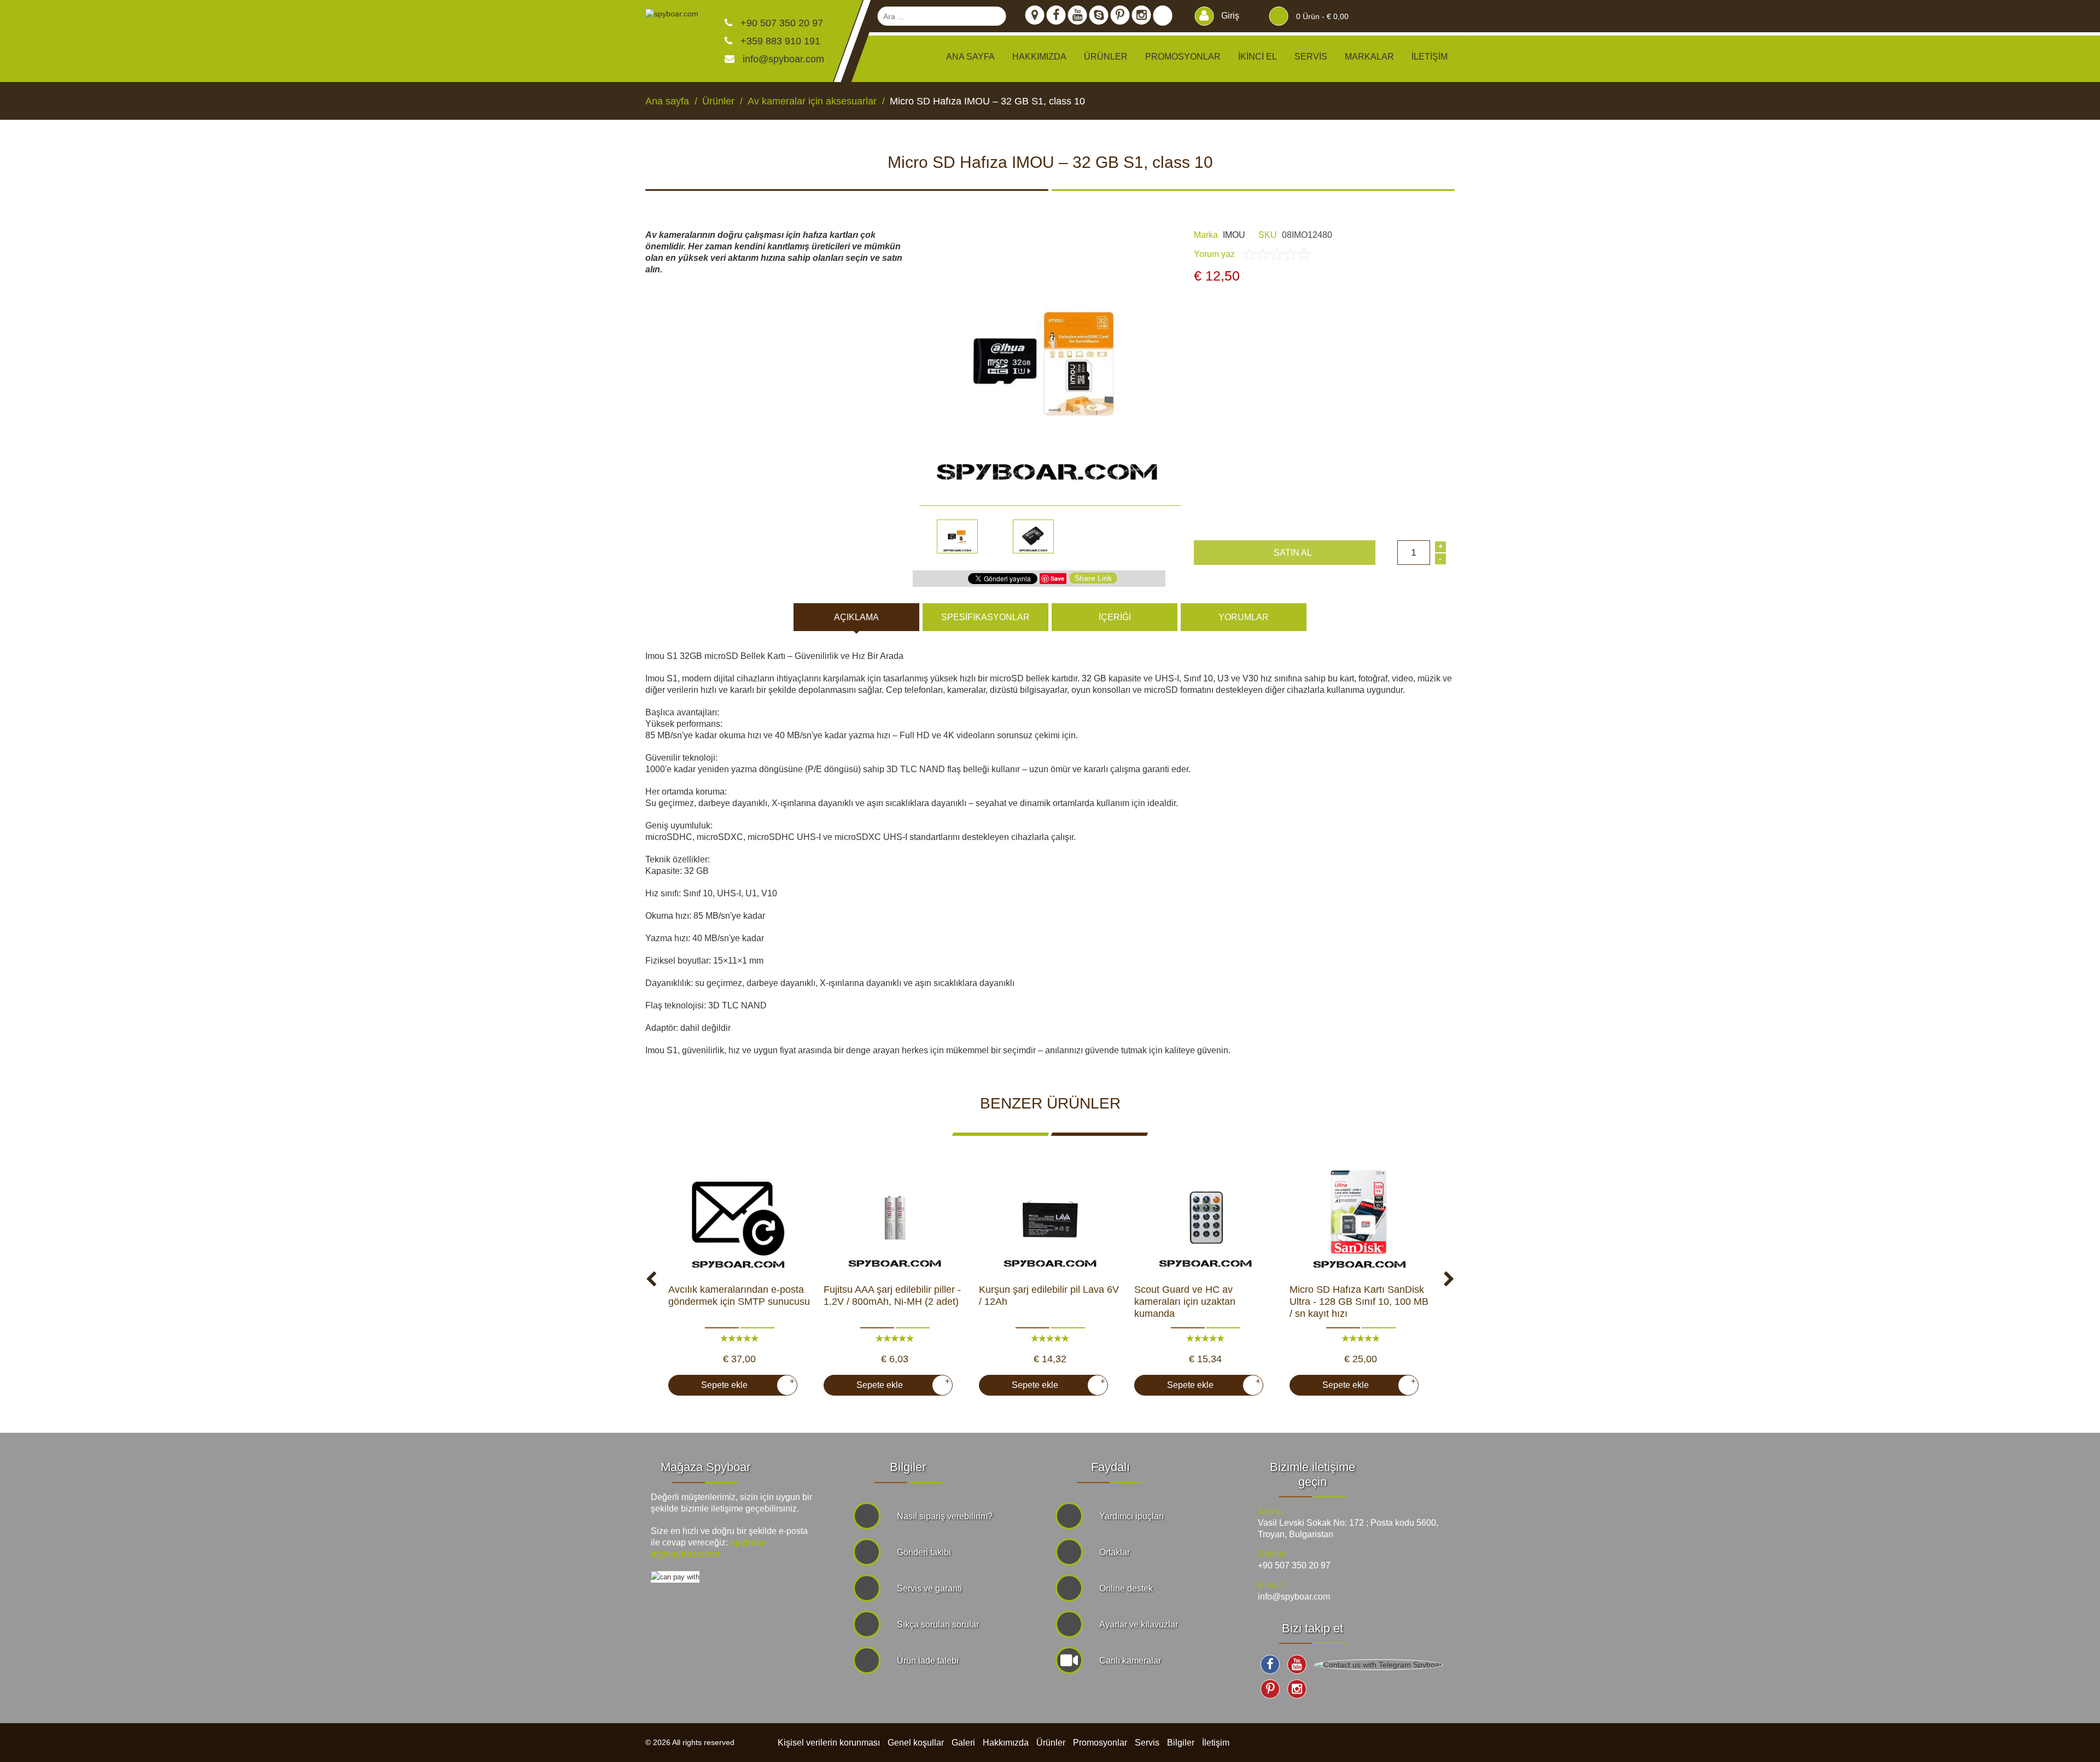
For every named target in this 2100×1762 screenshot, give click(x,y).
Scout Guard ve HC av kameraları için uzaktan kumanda (1185, 1302)
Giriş (1229, 16)
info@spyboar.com (783, 59)
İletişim (1430, 57)
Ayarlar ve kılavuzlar (1139, 1624)
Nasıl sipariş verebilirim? (945, 1516)
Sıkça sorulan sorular (938, 1624)
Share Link (1093, 578)
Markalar (1369, 57)
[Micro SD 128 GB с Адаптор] (1361, 1218)
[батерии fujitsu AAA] (895, 1218)
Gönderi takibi (924, 1552)
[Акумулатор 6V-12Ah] (1050, 1218)
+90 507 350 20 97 (780, 23)
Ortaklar (1115, 1552)
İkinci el (1258, 57)
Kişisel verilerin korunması (829, 1743)
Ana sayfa (970, 57)
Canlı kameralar (1130, 1661)
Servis (1311, 57)
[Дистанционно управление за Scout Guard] (1205, 1218)
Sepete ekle (743, 1383)
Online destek (1126, 1588)
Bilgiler (1181, 1743)
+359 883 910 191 (779, 41)
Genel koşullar (916, 1743)
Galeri (963, 1743)
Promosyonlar (1183, 57)
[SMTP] (739, 1218)
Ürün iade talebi (928, 1661)
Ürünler (1051, 1743)
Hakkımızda (1039, 57)
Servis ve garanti (929, 1588)
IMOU (1234, 235)
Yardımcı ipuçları (1131, 1516)
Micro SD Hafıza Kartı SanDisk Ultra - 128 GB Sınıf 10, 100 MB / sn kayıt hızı (1359, 1302)
